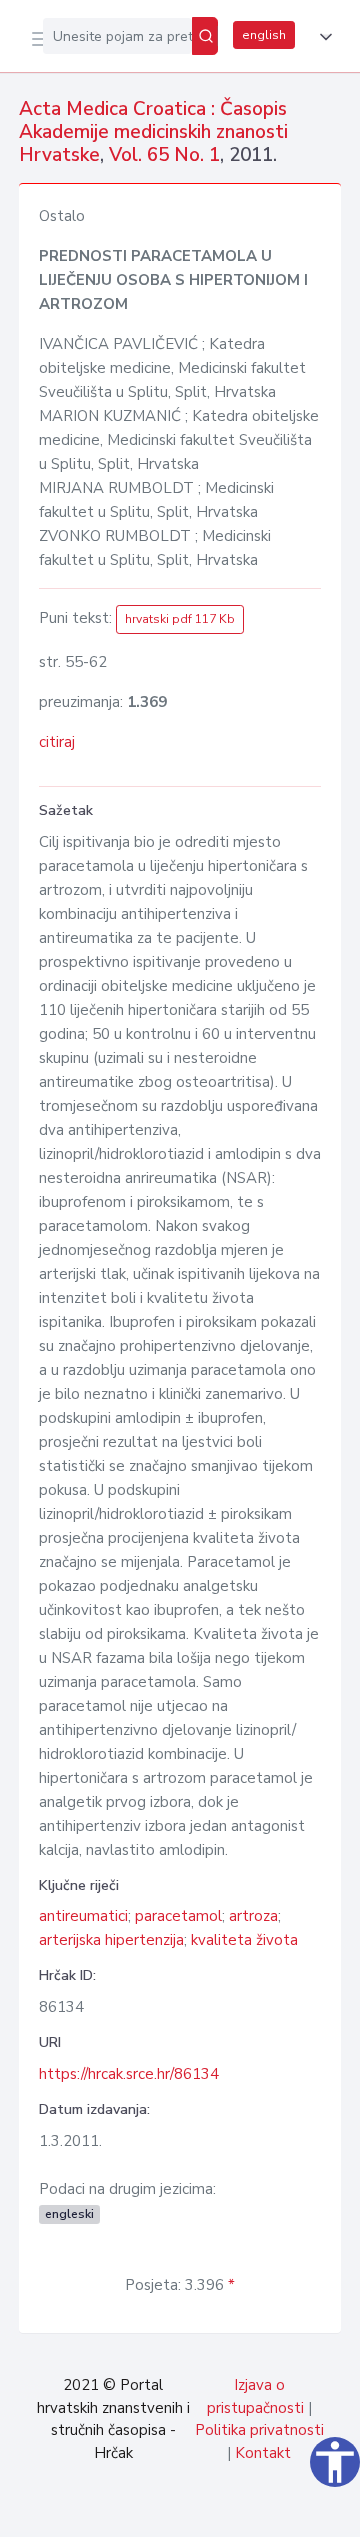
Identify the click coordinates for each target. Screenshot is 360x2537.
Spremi (192, 2511)
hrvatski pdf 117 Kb (180, 619)
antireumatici (83, 1916)
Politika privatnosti (259, 2430)
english (264, 35)
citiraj (57, 742)
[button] (322, 37)
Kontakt (263, 2453)
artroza (253, 1916)
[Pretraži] (205, 36)
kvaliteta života (244, 1940)
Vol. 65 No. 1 (164, 155)
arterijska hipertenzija (111, 1940)
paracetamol (178, 1916)
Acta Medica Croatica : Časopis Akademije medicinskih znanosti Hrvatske (153, 132)
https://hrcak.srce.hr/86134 (129, 2074)
